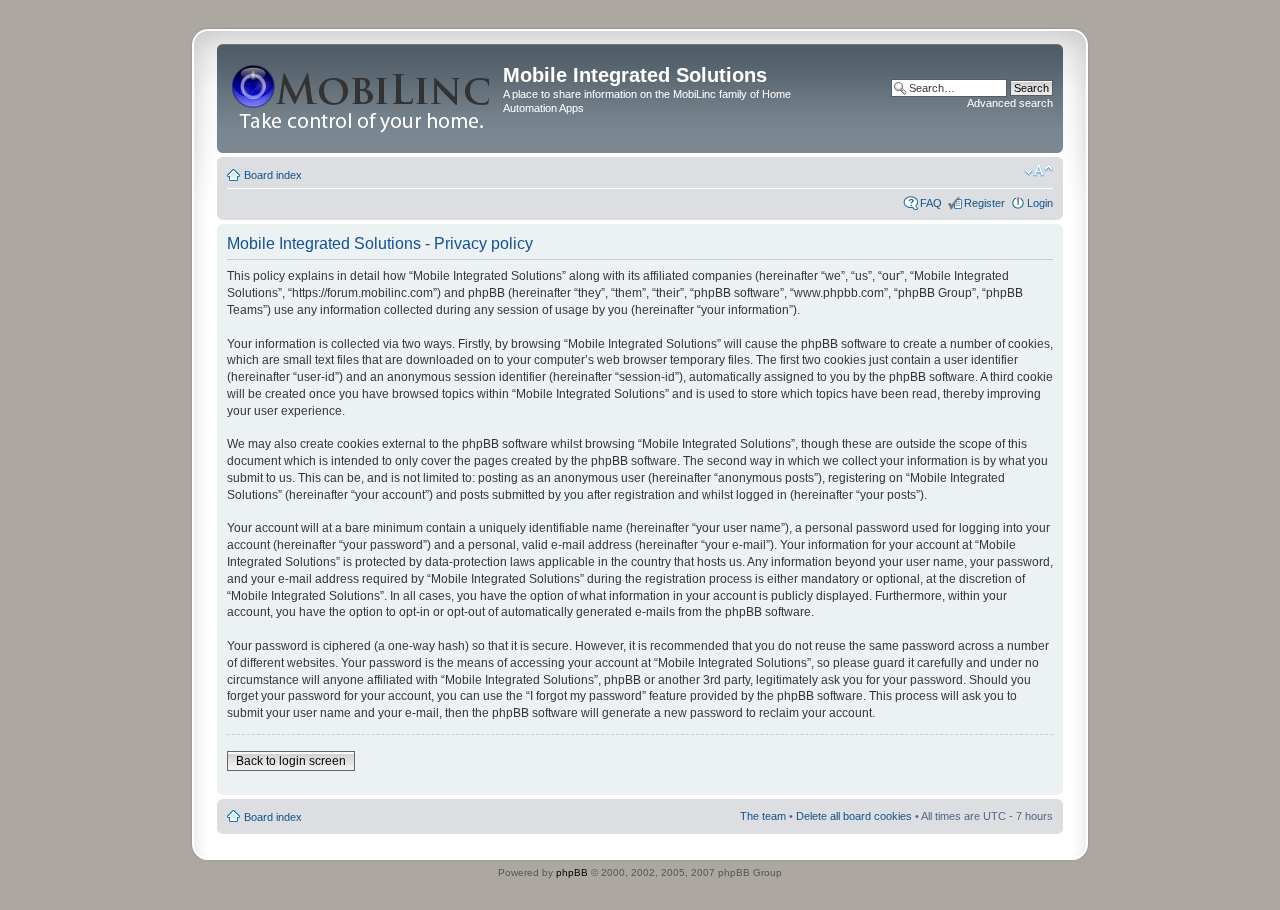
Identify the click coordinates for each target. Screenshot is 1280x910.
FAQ (931, 203)
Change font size (1038, 171)
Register (984, 203)
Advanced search (1010, 103)
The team (763, 816)
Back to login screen (291, 761)
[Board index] (362, 98)
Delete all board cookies (854, 816)
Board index (273, 175)
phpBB (572, 872)
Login (1040, 203)
